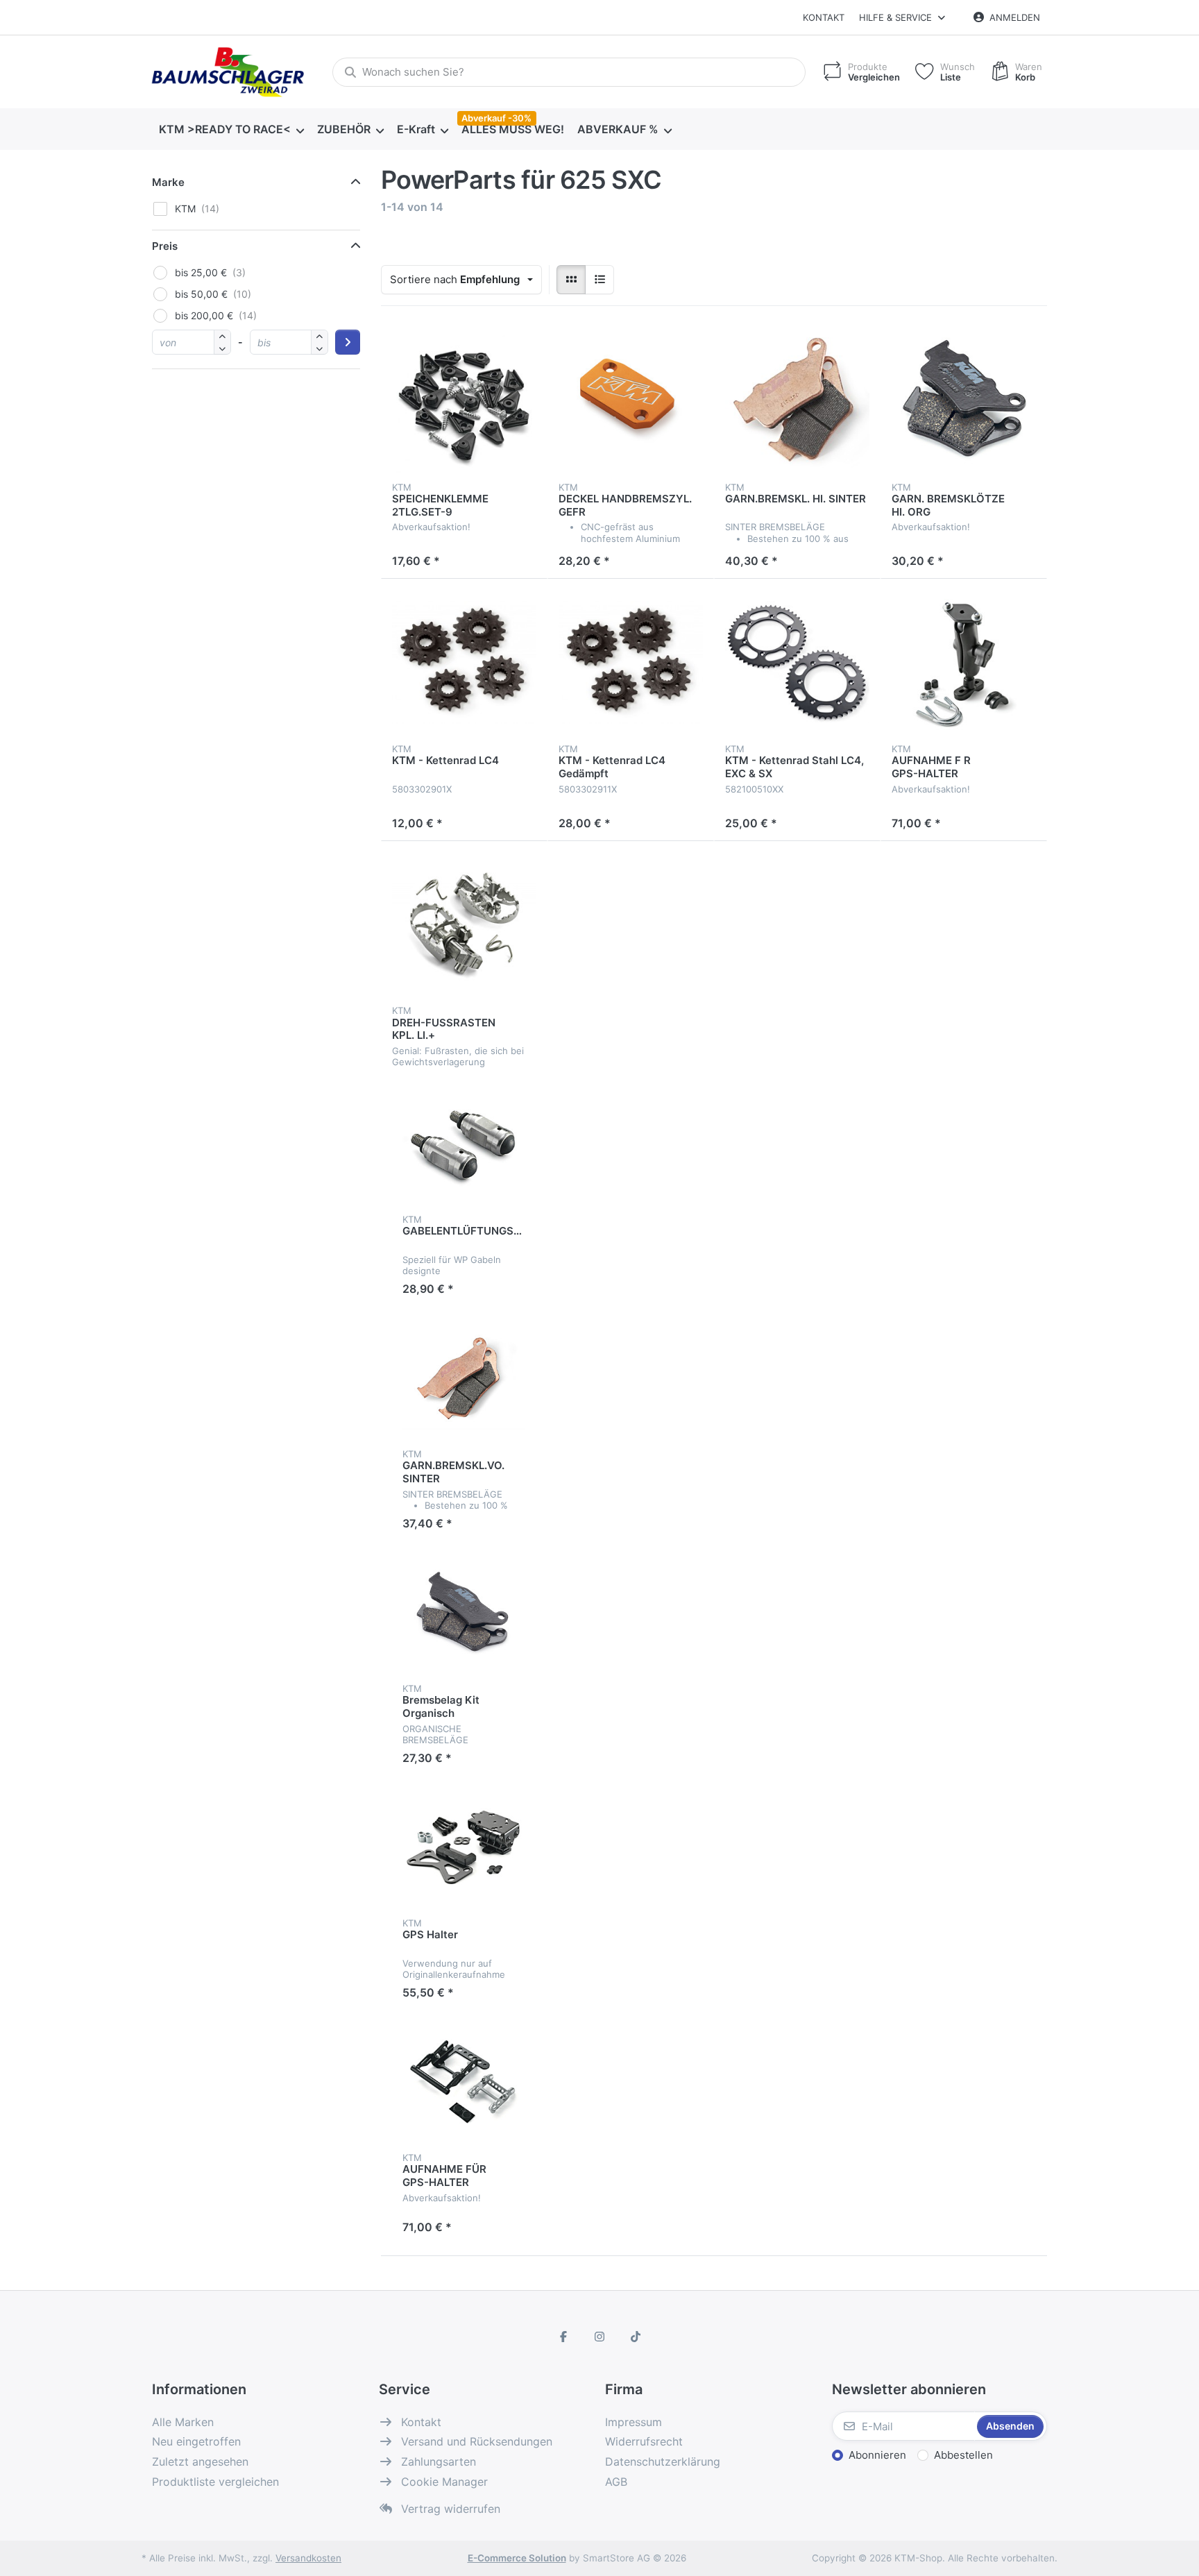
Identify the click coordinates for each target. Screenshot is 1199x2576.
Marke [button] (168, 182)
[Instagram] (599, 2337)
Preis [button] (165, 246)
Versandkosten (308, 2558)
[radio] (571, 280)
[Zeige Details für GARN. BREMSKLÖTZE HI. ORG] (964, 400)
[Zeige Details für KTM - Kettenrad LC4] (464, 662)
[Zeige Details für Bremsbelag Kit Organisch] (464, 1613)
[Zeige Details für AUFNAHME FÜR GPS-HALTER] (464, 2082)
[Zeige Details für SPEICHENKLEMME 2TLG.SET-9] (464, 400)
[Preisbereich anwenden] (348, 342)
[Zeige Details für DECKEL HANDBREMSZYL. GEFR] (631, 400)
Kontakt (824, 17)
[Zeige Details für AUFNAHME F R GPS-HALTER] (964, 662)
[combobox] (569, 72)
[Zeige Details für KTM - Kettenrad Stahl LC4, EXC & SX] (797, 662)
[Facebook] (564, 2337)
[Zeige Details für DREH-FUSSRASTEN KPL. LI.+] (464, 924)
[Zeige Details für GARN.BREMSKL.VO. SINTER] (464, 1378)
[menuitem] (231, 130)
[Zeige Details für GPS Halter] (464, 1847)
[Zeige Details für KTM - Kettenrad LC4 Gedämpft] (631, 662)
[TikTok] (636, 2337)
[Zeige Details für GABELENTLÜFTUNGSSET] (464, 1144)
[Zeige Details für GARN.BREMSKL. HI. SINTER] (797, 400)
